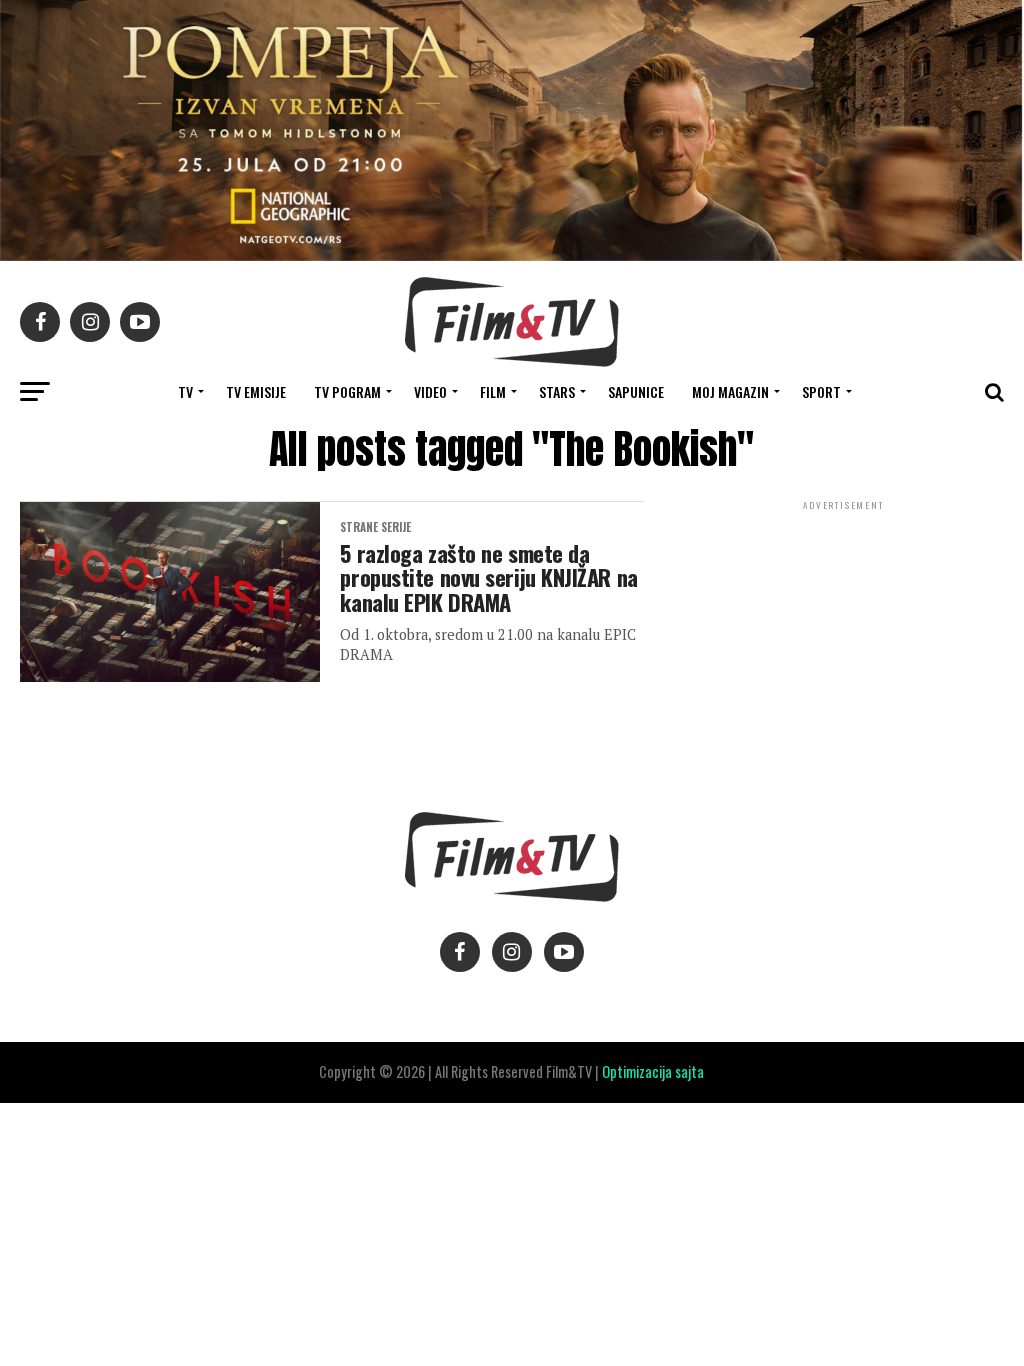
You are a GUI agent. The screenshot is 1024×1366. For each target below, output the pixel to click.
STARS (557, 391)
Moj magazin (730, 391)
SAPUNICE (636, 391)
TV (185, 391)
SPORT (821, 391)
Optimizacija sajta (653, 1071)
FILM (493, 391)
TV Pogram (347, 391)
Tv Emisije (256, 391)
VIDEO (430, 391)
